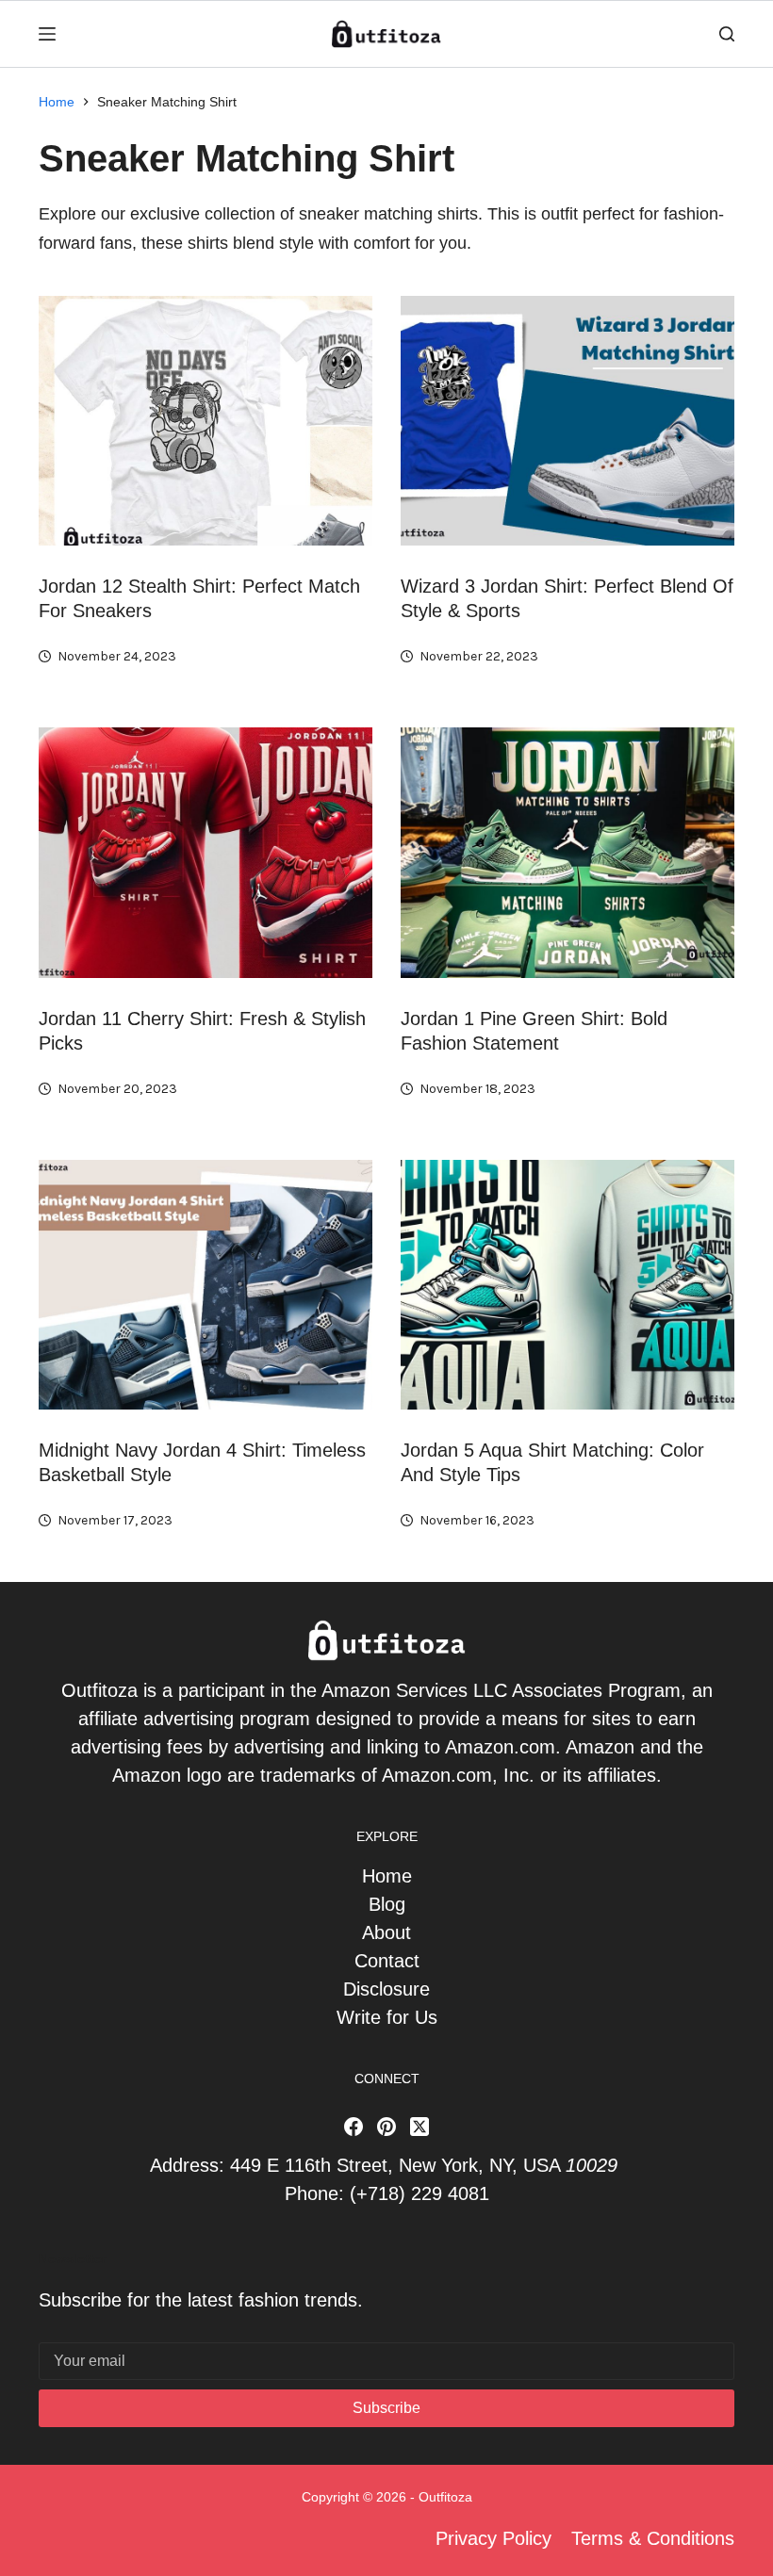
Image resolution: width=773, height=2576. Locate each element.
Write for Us (387, 2017)
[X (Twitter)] (419, 2127)
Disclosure (386, 1989)
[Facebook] (354, 2127)
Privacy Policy (493, 2538)
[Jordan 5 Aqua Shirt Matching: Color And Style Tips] (567, 1285)
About (386, 1932)
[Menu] (47, 34)
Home (387, 1876)
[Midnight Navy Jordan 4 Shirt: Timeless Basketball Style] (206, 1285)
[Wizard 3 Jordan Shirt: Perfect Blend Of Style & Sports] (567, 421)
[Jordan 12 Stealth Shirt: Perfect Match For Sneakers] (206, 421)
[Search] (727, 34)
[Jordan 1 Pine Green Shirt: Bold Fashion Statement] (567, 853)
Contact (387, 1961)
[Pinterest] (386, 2127)
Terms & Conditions (653, 2538)
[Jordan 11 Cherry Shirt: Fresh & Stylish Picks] (206, 853)
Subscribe (386, 2408)
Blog (387, 1904)
